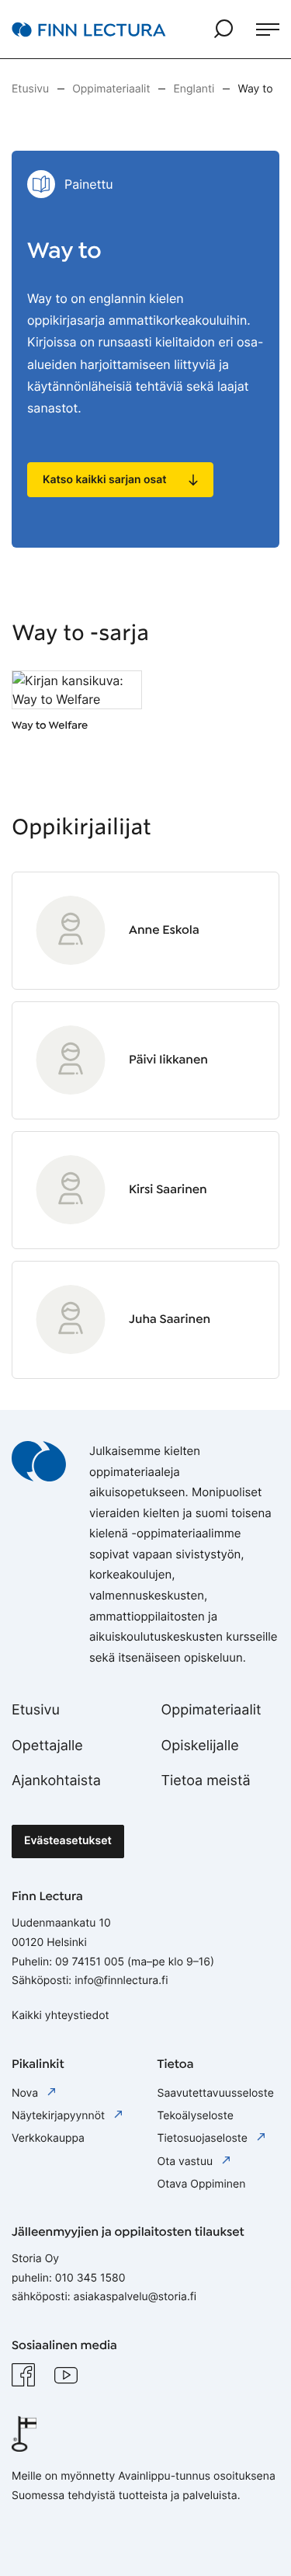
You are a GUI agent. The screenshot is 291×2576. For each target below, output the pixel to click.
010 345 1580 (90, 2278)
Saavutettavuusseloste (216, 2093)
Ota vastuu (187, 2162)
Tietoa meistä (206, 1781)
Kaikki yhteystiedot (61, 2016)
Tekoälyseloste (196, 2116)
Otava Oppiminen (202, 2184)
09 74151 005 (90, 1962)
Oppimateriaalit (211, 1710)
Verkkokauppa (48, 2138)
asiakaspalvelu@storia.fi (135, 2297)
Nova (26, 2093)
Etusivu (36, 1710)
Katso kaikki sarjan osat (105, 480)
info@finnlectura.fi (121, 1981)
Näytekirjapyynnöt (60, 2116)
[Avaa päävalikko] (268, 30)
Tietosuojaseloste (204, 2138)
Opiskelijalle (200, 1746)
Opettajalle (47, 1746)
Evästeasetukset (68, 1841)
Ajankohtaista (56, 1781)
